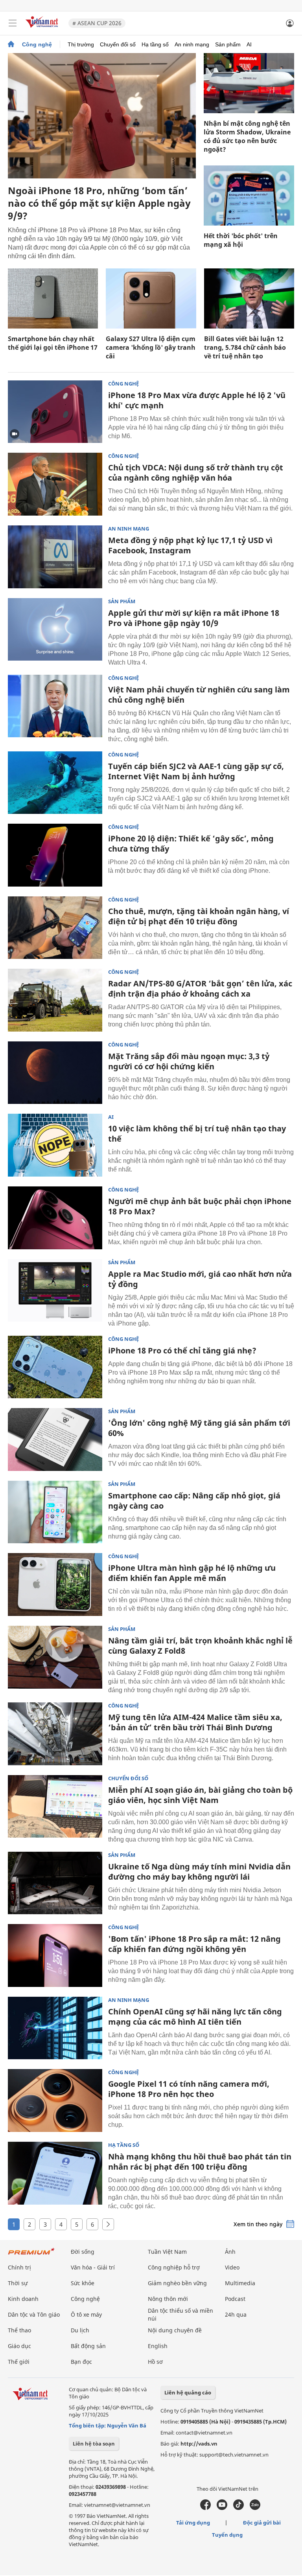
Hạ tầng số (155, 44)
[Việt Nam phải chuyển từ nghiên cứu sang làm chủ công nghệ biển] (55, 706)
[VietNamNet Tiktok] (238, 2508)
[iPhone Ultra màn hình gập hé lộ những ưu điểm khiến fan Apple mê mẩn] (55, 1585)
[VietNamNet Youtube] (222, 2508)
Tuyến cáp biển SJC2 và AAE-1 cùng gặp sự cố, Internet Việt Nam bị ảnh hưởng (196, 771)
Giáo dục (19, 2346)
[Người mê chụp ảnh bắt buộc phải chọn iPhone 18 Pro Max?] (55, 1218)
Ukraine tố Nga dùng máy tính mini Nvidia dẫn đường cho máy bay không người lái (199, 1872)
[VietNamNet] (11, 44)
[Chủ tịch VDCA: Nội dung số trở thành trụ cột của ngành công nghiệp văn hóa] (55, 484)
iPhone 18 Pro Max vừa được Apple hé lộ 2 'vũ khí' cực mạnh (197, 400)
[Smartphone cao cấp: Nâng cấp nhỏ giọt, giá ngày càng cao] (55, 1512)
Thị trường (81, 44)
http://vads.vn (199, 2444)
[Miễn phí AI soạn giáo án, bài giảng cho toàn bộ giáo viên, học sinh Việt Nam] (55, 1807)
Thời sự (18, 2283)
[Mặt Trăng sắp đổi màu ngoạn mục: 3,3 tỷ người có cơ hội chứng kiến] (55, 1073)
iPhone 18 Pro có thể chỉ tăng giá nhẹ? (182, 1350)
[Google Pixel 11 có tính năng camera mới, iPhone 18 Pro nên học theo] (55, 2100)
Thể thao (19, 2330)
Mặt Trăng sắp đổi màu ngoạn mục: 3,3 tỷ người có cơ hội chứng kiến (189, 1061)
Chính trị (19, 2267)
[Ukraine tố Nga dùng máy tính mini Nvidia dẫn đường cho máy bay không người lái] (55, 1883)
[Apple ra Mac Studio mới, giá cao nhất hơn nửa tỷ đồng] (55, 1291)
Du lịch (80, 2330)
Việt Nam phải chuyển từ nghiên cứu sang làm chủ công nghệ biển (199, 695)
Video (232, 2267)
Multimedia (240, 2283)
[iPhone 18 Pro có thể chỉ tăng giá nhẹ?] (55, 1367)
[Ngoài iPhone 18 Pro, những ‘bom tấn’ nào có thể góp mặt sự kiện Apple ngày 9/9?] (102, 116)
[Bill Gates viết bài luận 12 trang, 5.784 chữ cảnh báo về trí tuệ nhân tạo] (249, 298)
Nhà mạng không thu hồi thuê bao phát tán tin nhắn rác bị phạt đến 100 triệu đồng (200, 2162)
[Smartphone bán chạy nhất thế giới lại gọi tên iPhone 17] (53, 298)
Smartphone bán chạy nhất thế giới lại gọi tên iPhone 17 (53, 343)
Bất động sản (88, 2346)
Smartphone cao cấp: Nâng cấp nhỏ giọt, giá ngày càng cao (194, 1501)
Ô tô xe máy (86, 2314)
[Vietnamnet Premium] (31, 2255)
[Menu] (13, 23)
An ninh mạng (192, 44)
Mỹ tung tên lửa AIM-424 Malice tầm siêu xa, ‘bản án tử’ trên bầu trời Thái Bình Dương (195, 1722)
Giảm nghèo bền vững (177, 2283)
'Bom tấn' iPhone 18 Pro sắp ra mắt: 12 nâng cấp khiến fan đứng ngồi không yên (194, 1944)
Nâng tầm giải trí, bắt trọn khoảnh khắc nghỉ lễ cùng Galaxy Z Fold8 (200, 1646)
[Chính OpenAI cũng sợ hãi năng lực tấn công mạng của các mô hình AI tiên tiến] (55, 2028)
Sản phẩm (228, 44)
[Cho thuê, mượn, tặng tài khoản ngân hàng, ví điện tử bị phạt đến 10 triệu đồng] (55, 928)
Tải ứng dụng (193, 2523)
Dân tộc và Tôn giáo (34, 2314)
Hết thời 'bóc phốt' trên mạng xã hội (241, 240)
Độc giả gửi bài (262, 2523)
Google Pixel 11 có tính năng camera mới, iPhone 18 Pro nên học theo (189, 2089)
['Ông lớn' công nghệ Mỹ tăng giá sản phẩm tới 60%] (55, 1439)
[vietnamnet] (43, 28)
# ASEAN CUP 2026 (97, 23)
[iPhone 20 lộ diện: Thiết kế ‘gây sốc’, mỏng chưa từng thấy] (55, 855)
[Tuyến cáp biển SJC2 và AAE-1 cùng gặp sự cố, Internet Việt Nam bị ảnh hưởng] (55, 783)
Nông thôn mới (168, 2299)
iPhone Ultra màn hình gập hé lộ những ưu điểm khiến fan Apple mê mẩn (192, 1573)
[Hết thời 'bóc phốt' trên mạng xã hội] (249, 196)
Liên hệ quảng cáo (188, 2392)
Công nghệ (37, 44)
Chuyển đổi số (118, 44)
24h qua (236, 2314)
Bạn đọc (81, 2362)
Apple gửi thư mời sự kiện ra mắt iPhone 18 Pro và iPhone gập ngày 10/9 (194, 618)
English (158, 2346)
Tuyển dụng (227, 2535)
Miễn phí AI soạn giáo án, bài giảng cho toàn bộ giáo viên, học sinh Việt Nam (200, 1795)
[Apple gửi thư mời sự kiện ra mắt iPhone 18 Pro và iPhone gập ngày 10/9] (55, 630)
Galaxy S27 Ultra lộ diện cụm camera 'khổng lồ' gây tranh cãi (151, 347)
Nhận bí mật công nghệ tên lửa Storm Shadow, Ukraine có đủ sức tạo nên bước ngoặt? (247, 136)
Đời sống (83, 2252)
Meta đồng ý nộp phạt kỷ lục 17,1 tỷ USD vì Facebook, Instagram (190, 545)
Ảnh (230, 2252)
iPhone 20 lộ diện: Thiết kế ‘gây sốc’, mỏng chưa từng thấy (191, 844)
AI (249, 44)
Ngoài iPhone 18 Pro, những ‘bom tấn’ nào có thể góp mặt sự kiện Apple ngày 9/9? (99, 203)
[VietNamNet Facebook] (205, 2508)
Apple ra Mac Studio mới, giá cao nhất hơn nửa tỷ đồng (200, 1279)
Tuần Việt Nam (167, 2252)
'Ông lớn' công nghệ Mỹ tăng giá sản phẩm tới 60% (199, 1428)
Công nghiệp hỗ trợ (174, 2267)
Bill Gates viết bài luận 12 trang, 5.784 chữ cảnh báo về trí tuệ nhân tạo (245, 347)
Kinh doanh (23, 2299)
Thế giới (19, 2362)
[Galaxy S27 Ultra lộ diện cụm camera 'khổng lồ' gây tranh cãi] (151, 298)
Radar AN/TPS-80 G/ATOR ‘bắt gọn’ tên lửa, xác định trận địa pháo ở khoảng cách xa (200, 989)
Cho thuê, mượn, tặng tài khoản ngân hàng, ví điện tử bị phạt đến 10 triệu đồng (199, 916)
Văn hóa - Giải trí (93, 2267)
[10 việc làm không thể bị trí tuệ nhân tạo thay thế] (55, 1145)
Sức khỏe (83, 2283)
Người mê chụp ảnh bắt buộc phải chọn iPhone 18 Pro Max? (200, 1206)
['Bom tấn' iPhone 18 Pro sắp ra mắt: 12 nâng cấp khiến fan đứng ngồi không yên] (55, 1955)
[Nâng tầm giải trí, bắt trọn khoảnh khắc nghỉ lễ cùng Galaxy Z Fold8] (55, 1657)
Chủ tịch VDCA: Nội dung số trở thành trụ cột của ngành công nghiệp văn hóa (196, 473)
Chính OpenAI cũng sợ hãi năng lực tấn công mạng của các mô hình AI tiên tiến (195, 2017)
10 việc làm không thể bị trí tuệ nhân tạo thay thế (197, 1134)
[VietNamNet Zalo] (255, 2508)
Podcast (235, 2299)
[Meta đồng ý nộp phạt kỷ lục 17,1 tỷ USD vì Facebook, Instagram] (55, 557)
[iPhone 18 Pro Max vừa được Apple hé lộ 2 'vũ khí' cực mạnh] (55, 412)
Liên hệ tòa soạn (94, 2444)
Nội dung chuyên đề (175, 2330)
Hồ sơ (155, 2362)
